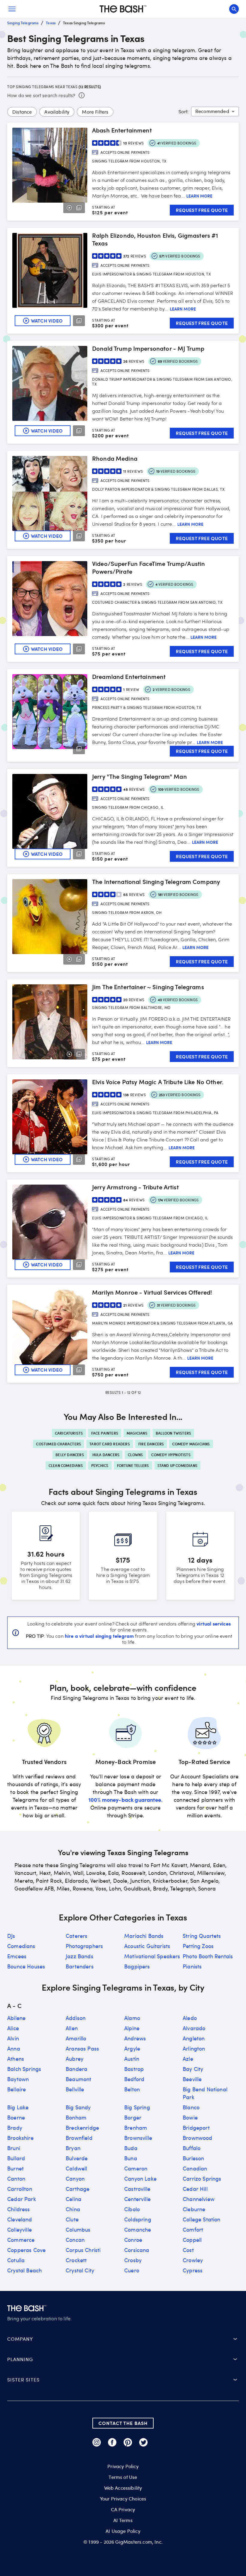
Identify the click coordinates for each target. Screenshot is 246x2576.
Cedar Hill (195, 2189)
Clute (72, 2219)
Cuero (132, 2270)
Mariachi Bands (144, 1936)
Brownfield (79, 2138)
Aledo (190, 2018)
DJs (11, 1936)
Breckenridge (82, 2128)
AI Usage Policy (123, 2531)
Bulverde (77, 2158)
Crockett (76, 2260)
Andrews (135, 2038)
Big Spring (137, 2107)
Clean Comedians (66, 1465)
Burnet (15, 2168)
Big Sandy (78, 2107)
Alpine (132, 2028)
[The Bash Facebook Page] (112, 2442)
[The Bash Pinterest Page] (128, 2442)
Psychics (100, 1465)
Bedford (134, 2079)
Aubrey (75, 2059)
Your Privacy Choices (123, 2499)
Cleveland (20, 2219)
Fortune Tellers (133, 1465)
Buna (131, 2158)
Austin (132, 2059)
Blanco (191, 2107)
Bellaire (16, 2089)
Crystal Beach (24, 2270)
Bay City (193, 2069)
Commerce (21, 2240)
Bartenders (80, 1966)
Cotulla (16, 2260)
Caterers (76, 1936)
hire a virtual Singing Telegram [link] (99, 1636)
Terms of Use (123, 2477)
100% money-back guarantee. (126, 1800)
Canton (16, 2179)
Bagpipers (137, 1966)
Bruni (14, 2148)
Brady (15, 2128)
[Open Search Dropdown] (234, 9)
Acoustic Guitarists (147, 1946)
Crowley (193, 2260)
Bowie (190, 2117)
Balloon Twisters (173, 1433)
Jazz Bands (79, 1956)
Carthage (78, 2189)
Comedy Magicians (191, 1444)
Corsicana (137, 2250)
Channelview (199, 2199)
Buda (131, 2148)
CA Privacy (123, 2509)
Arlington (194, 2048)
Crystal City (80, 2270)
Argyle (132, 2048)
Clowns (135, 1455)
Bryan (73, 2148)
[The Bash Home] (123, 9)
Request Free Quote (202, 210)
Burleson (193, 2158)
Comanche (138, 2229)
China (73, 2209)
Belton (132, 2089)
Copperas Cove (26, 2250)
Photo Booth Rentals (208, 1956)
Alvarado (194, 2028)
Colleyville (19, 2229)
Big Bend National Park (205, 2093)
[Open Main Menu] (12, 9)
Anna (14, 2048)
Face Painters (105, 1433)
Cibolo (132, 2209)
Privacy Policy (123, 2466)
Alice (13, 2028)
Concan (75, 2240)
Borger (133, 2117)
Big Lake (18, 2107)
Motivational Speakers (152, 1956)
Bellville (75, 2089)
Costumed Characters (58, 1444)
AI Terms (123, 2520)
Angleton (194, 2038)
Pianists (192, 1966)
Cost (188, 2250)
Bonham (76, 2117)
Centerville (137, 2199)
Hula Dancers (106, 1455)
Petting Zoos (198, 1946)
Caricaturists (69, 1433)
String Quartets (202, 1936)
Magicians (137, 1433)
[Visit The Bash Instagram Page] (97, 2442)
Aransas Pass (82, 2048)
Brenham (136, 2128)
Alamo (132, 2018)
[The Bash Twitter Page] (143, 2442)
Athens (16, 2059)
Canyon (75, 2179)
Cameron (136, 2168)
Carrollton (20, 2189)
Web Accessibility (123, 2488)
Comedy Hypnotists (171, 1455)
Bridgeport (196, 2128)
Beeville (192, 2079)
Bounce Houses (26, 1966)
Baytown (18, 2079)
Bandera (76, 2069)
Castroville (137, 2189)
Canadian (195, 2168)
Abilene (16, 2018)
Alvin (13, 2038)
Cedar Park (22, 2199)
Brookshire (20, 2138)
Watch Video (47, 321)
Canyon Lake (140, 2179)
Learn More (199, 196)
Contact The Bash (123, 2423)
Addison (76, 2018)
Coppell (192, 2240)
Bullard (16, 2158)
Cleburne (194, 2209)
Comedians (21, 1946)
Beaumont (78, 2079)
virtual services (214, 1623)
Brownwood (198, 2138)
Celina (73, 2199)
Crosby (133, 2260)
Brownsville (138, 2138)
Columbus (78, 2229)
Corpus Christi (83, 2250)
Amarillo (76, 2038)
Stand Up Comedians (178, 1465)
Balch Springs (24, 2069)
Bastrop (134, 2069)
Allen (72, 2028)
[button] (123, 2339)
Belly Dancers (70, 1455)
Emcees (17, 1956)
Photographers (84, 1946)
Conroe (133, 2240)
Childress (19, 2209)
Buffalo (192, 2148)
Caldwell (76, 2168)
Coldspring (138, 2219)
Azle (188, 2059)
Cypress (193, 2270)
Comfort (193, 2229)
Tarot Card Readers (110, 1444)
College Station (202, 2219)
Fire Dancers (151, 1444)
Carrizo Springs (202, 2179)
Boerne (16, 2117)
